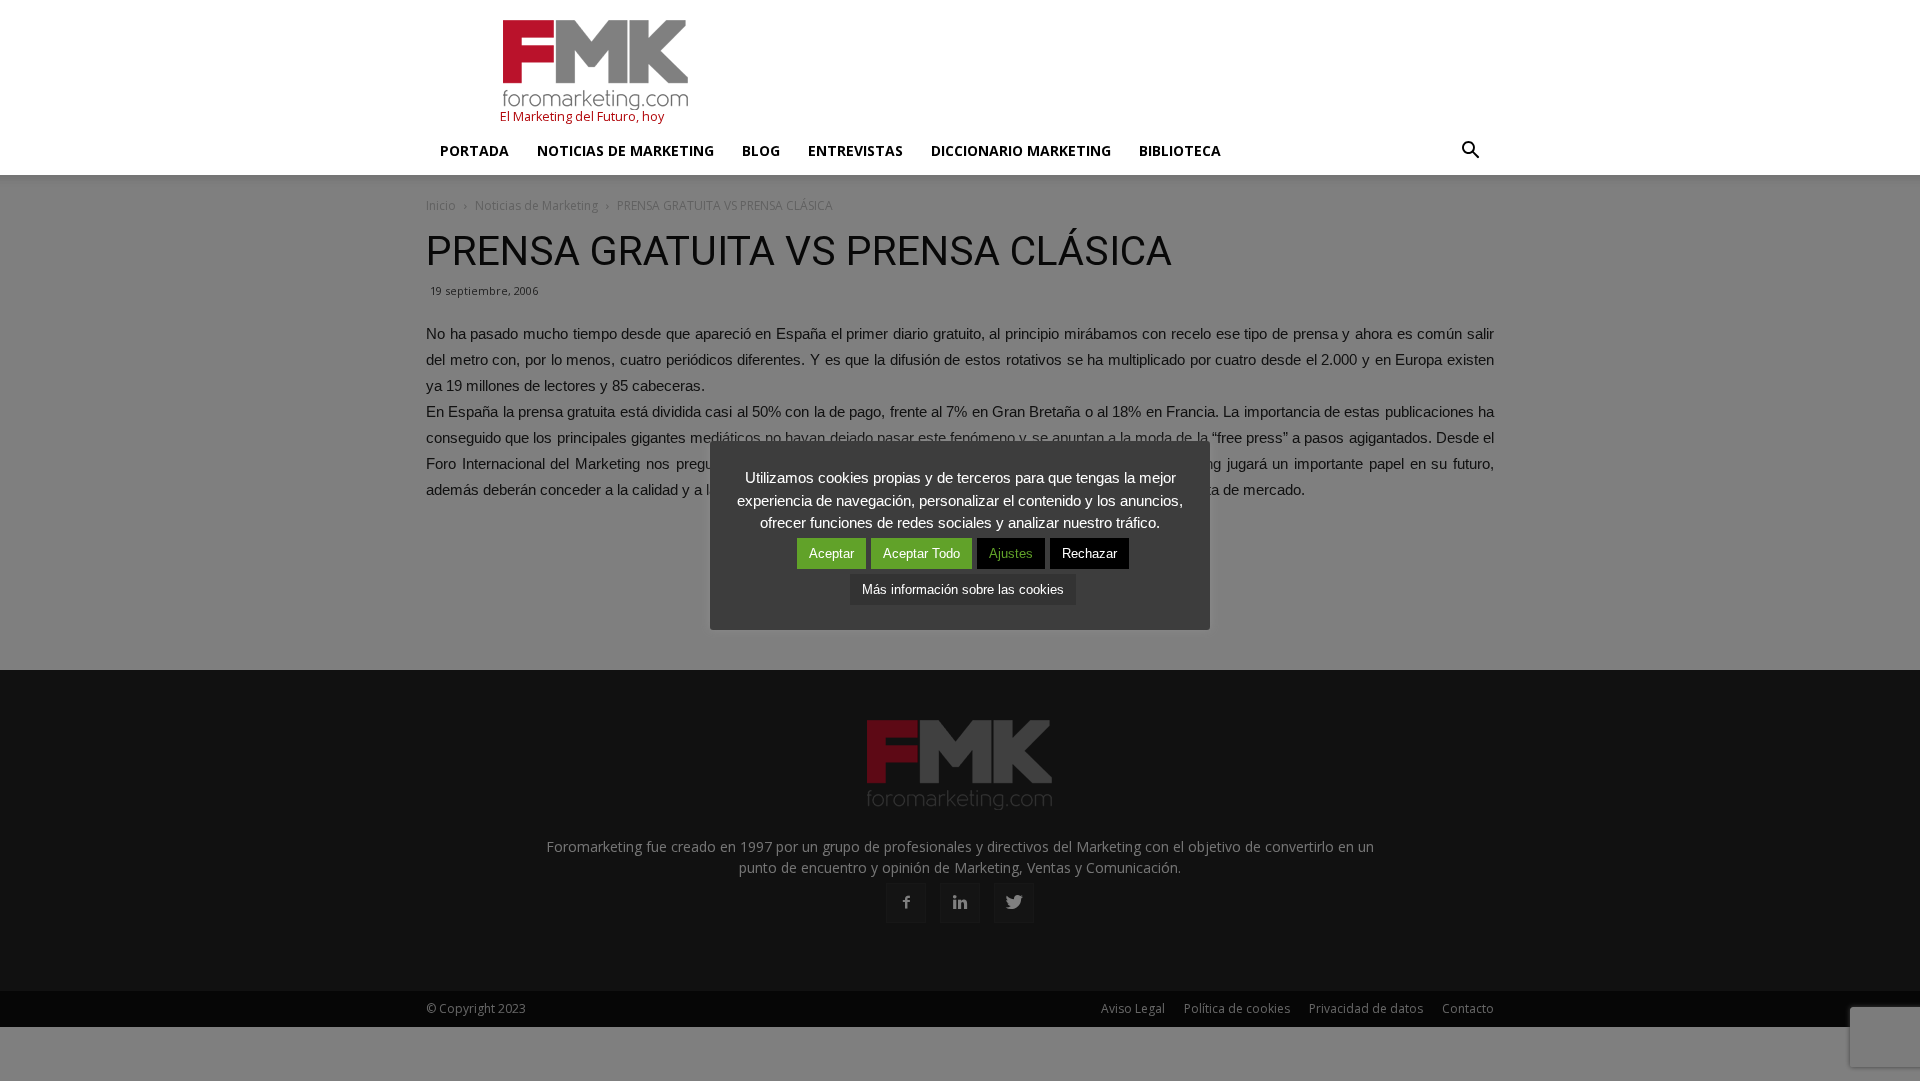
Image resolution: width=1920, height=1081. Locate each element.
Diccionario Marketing (1021, 150)
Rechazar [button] (1089, 553)
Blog (761, 150)
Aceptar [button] (831, 553)
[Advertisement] (1130, 73)
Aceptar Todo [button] (921, 553)
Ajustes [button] (1011, 553)
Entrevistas (855, 150)
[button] (1470, 151)
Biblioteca (1180, 150)
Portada (474, 150)
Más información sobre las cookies (963, 589)
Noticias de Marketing (625, 150)
